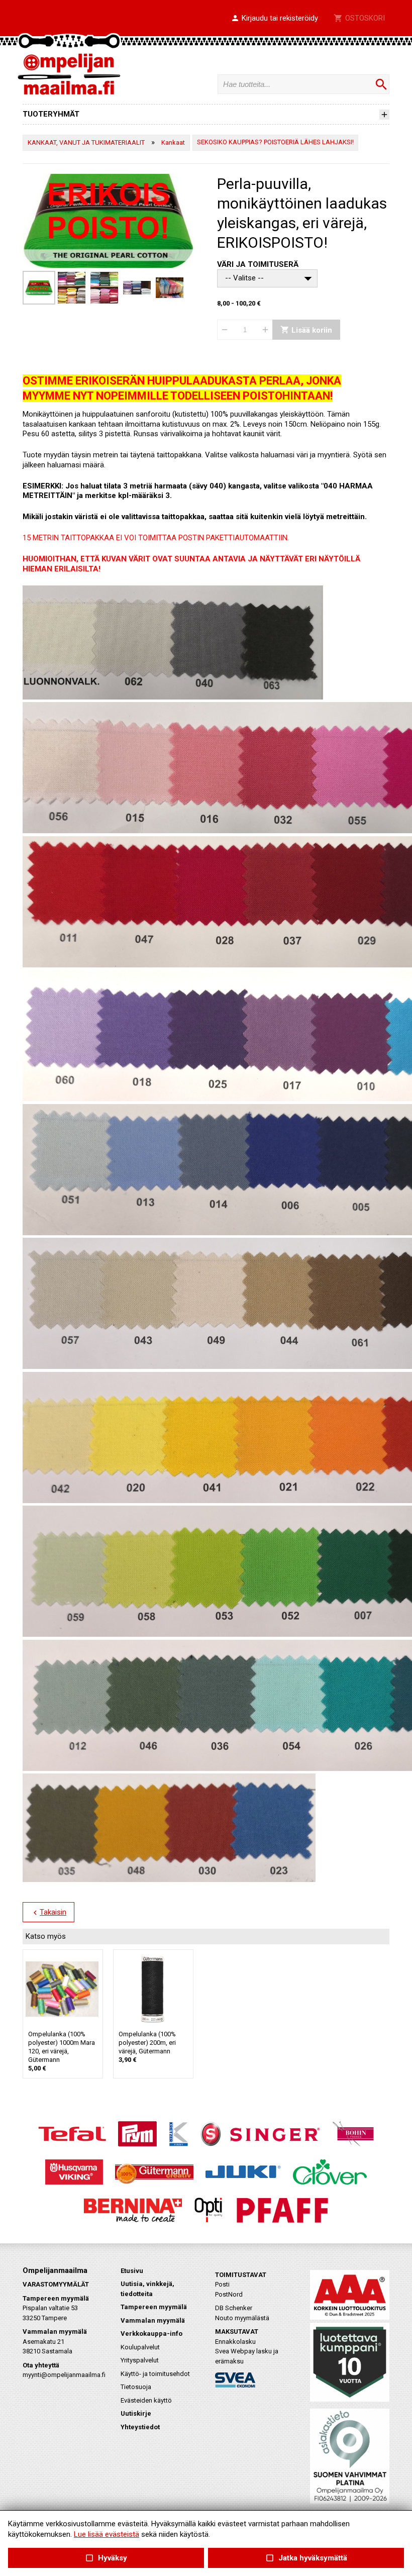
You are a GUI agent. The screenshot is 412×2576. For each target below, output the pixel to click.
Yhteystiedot (140, 2427)
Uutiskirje (136, 2413)
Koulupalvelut (140, 2347)
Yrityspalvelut (140, 2360)
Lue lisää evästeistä (107, 2534)
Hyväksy (106, 2558)
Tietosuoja (136, 2387)
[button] (274, 19)
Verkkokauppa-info (151, 2334)
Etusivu (132, 2271)
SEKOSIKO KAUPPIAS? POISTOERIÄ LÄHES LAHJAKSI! (275, 142)
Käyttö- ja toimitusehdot (155, 2374)
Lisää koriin (306, 330)
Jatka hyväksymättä (306, 2558)
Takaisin (48, 1913)
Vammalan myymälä (153, 2320)
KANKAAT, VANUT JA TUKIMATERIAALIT (86, 142)
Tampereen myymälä (154, 2307)
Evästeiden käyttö (146, 2400)
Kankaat (173, 142)
